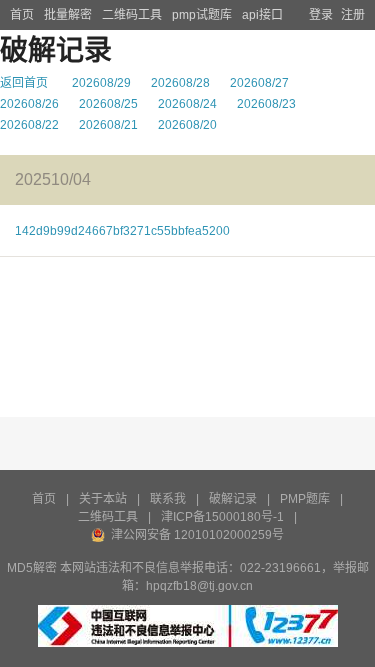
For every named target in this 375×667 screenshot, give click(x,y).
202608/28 (180, 83)
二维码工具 (132, 15)
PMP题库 (305, 499)
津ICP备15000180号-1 (222, 517)
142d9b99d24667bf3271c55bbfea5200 (122, 231)
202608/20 (187, 125)
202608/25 (108, 104)
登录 (321, 15)
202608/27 (259, 83)
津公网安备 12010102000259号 (197, 535)
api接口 (262, 15)
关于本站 (103, 499)
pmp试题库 (202, 15)
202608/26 (29, 104)
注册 (353, 15)
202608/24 (187, 104)
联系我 (168, 499)
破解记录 (233, 499)
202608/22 (29, 125)
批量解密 (68, 15)
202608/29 (101, 83)
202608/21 (108, 125)
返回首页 (24, 83)
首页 (22, 15)
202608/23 (266, 104)
